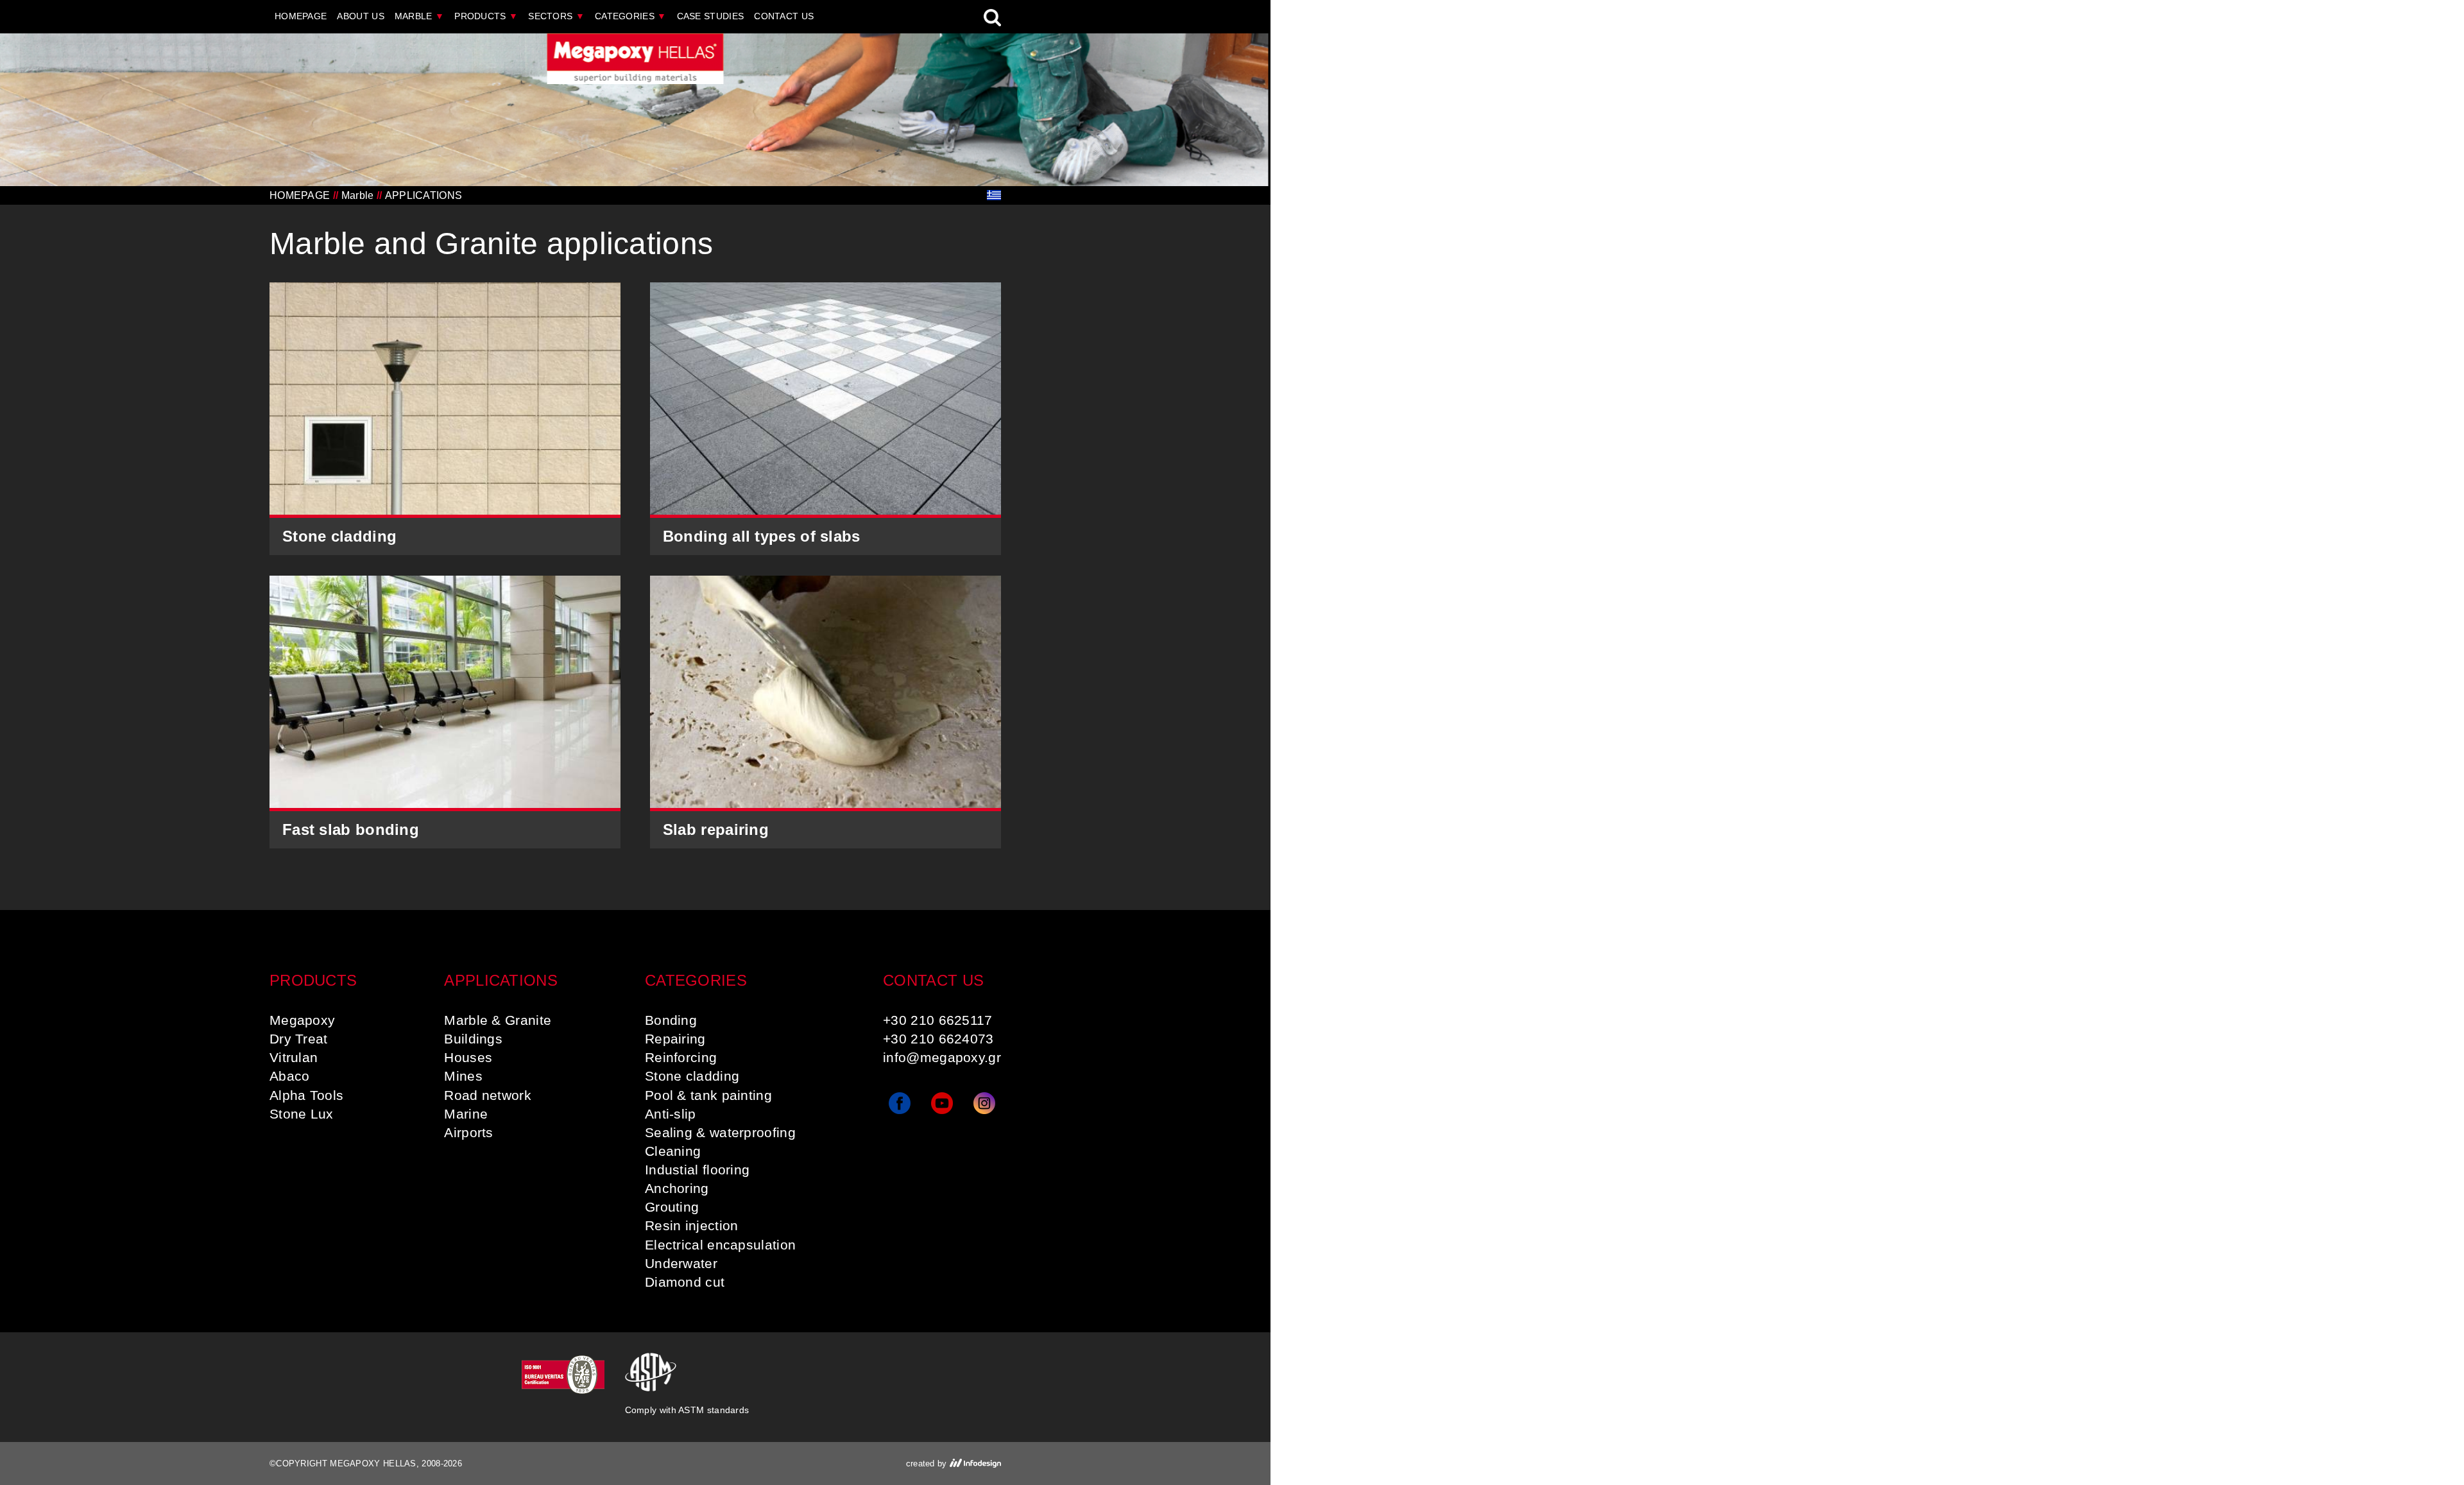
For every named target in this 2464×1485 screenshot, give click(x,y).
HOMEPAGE (301, 16)
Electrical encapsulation (720, 1245)
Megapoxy (302, 1020)
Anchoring (677, 1188)
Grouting (672, 1207)
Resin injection (692, 1225)
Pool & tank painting (708, 1095)
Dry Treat (299, 1039)
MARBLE (419, 16)
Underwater (681, 1263)
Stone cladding (339, 536)
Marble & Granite (498, 1020)
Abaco (290, 1076)
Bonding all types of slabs (762, 536)
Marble (358, 195)
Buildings (473, 1039)
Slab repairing (716, 829)
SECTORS (556, 16)
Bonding (671, 1020)
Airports (468, 1132)
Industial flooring (697, 1170)
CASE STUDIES (711, 16)
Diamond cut (685, 1282)
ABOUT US (360, 16)
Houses (468, 1057)
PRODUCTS (486, 16)
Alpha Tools (306, 1095)
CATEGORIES (631, 16)
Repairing (675, 1039)
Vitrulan (294, 1057)
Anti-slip (671, 1114)
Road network (488, 1095)
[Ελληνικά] (994, 195)
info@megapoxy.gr (942, 1057)
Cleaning (673, 1151)
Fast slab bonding (351, 829)
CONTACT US (784, 16)
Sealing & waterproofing (720, 1132)
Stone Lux (302, 1114)
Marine (466, 1114)
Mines (463, 1076)
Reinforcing (681, 1057)
